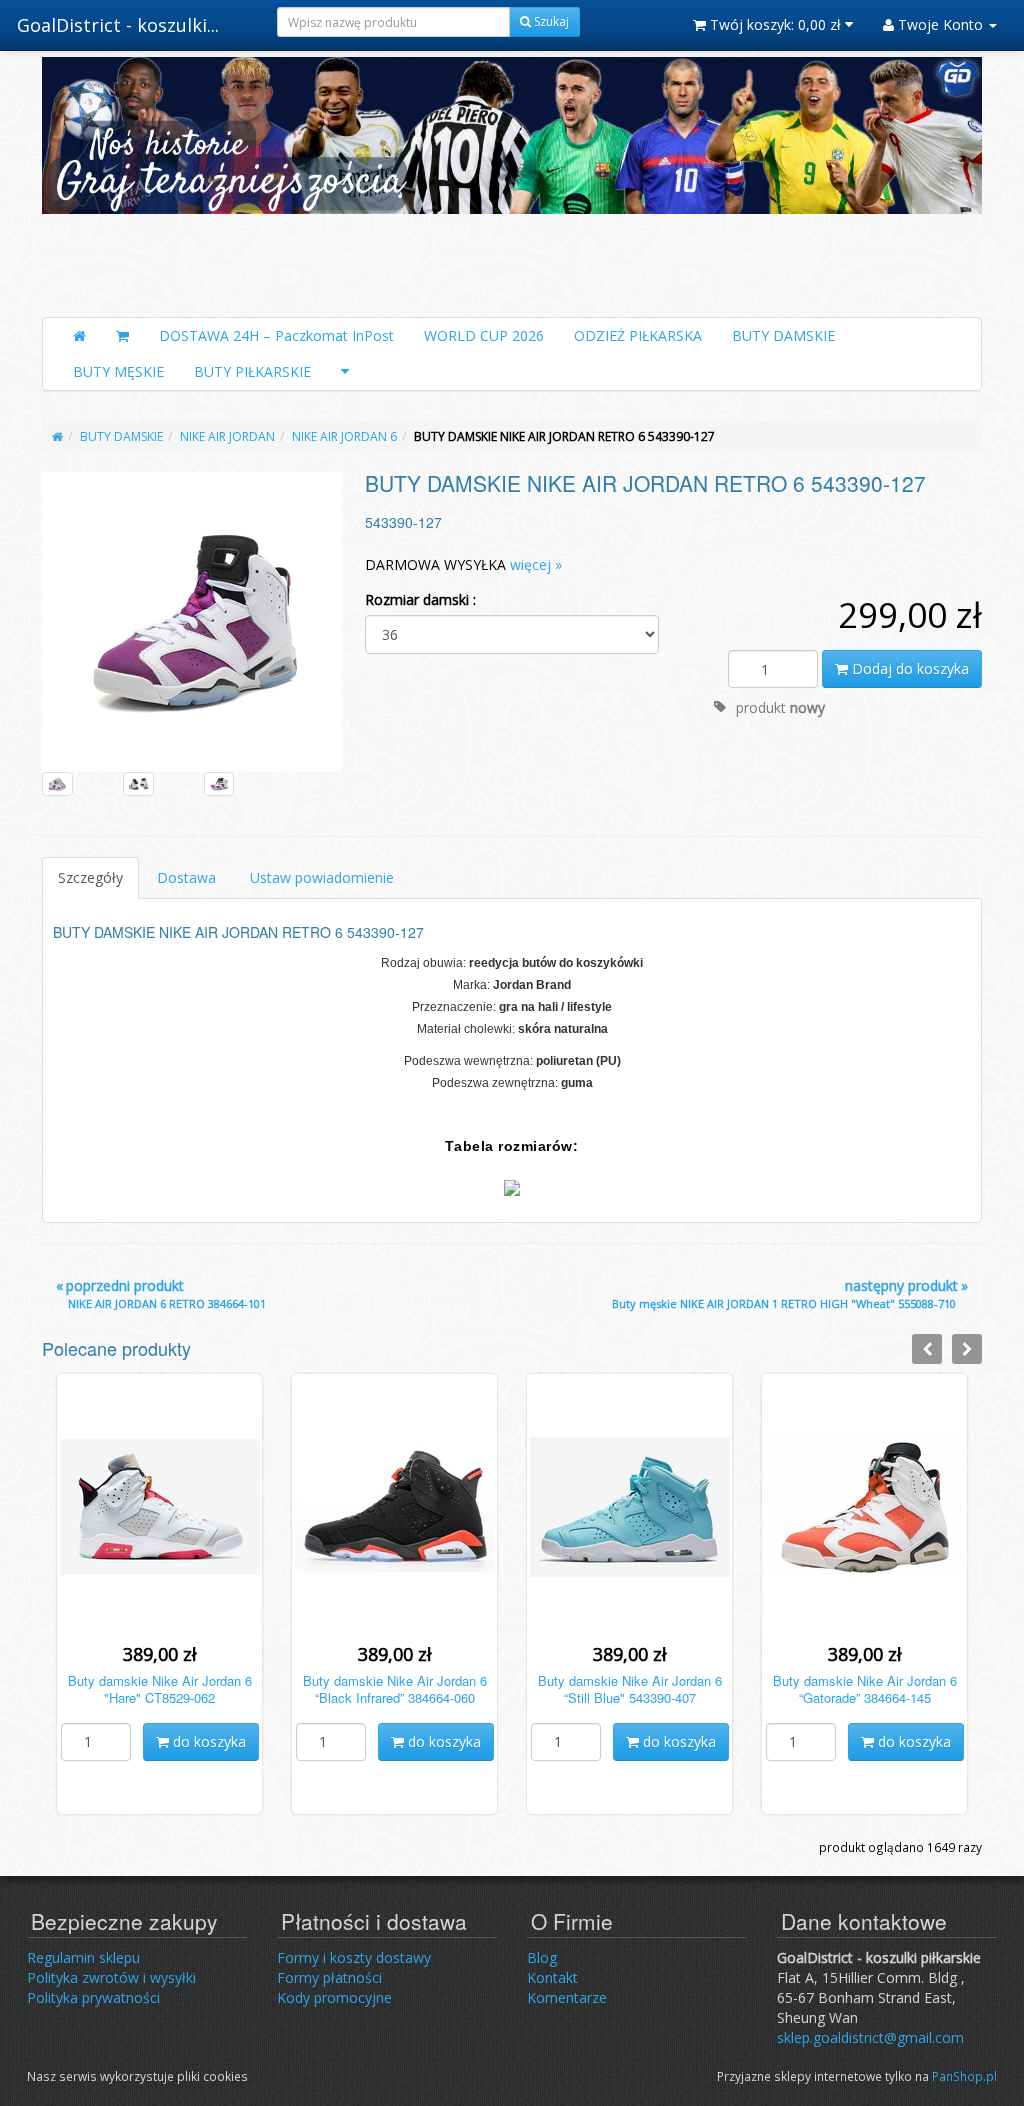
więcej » (536, 564)
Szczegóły (90, 877)
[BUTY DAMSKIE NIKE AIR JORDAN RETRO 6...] (192, 621)
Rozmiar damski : (420, 599)
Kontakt (552, 1977)
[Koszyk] (122, 336)
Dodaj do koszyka (908, 668)
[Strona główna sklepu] (79, 336)
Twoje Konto (940, 24)
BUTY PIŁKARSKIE (252, 371)
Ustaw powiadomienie (322, 877)
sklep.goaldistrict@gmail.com (870, 2037)
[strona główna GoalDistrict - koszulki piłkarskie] (512, 182)
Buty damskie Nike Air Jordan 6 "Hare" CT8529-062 (160, 1689)
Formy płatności (329, 1977)
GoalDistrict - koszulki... (118, 25)
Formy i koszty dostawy (354, 1957)
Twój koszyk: (773, 24)
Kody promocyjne (334, 1997)
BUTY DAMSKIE (783, 335)
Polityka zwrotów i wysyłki (111, 1977)
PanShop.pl (964, 2076)
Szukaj (550, 21)
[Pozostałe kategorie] (345, 372)
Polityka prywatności (93, 1997)
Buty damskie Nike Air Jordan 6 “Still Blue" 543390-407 (630, 1689)
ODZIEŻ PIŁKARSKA (638, 335)
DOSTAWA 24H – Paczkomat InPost (276, 335)
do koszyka (207, 1741)
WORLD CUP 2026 (484, 335)
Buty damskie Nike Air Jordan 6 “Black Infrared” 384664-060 (395, 1689)
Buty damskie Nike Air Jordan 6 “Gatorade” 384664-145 (865, 1689)
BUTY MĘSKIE (118, 371)
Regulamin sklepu (83, 1957)
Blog (542, 1957)
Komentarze (567, 1997)
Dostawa (186, 877)
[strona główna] (57, 436)
